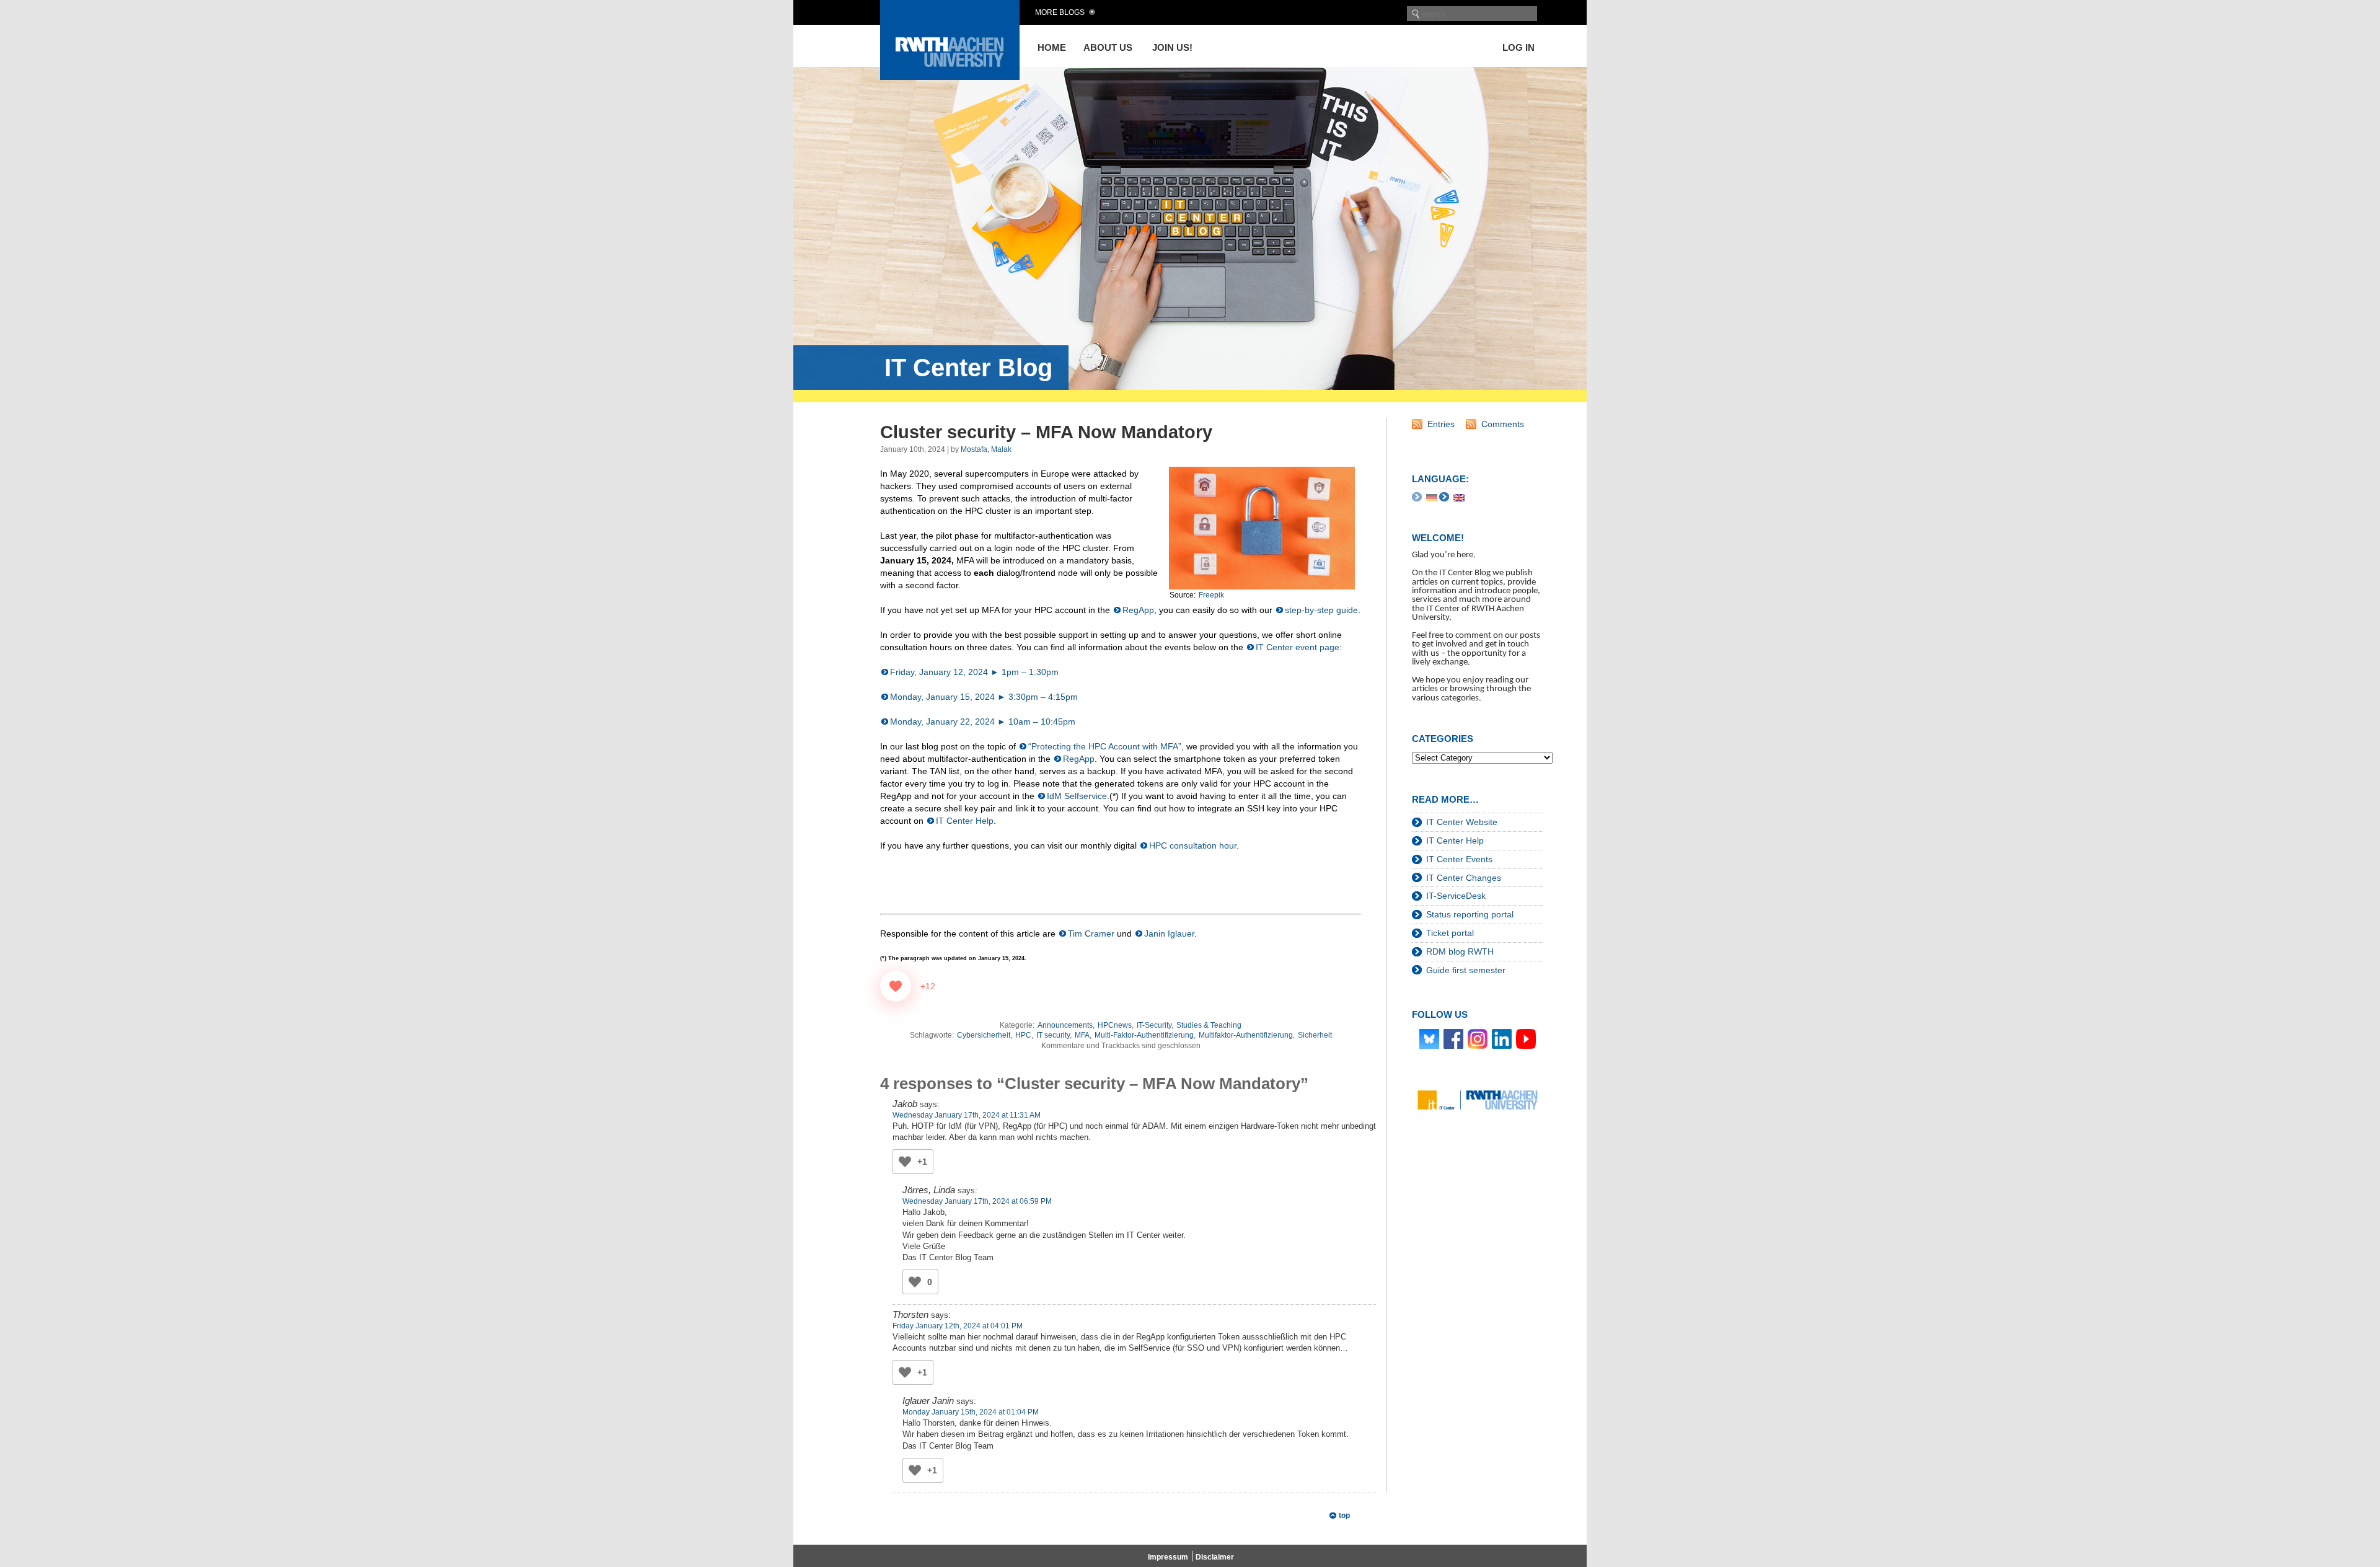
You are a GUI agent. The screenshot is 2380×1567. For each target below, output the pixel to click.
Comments (1503, 424)
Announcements (1065, 1025)
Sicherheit (1315, 1035)
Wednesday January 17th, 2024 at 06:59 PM (977, 1201)
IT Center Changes (1464, 878)
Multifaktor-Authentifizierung (1246, 1035)
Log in (1518, 47)
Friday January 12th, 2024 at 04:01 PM (958, 1326)
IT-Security (1154, 1025)
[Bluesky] (1429, 1038)
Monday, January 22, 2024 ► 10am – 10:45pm (983, 722)
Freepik (1211, 595)
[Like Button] (896, 986)
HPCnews (1115, 1025)
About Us (1108, 47)
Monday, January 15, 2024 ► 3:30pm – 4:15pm (984, 697)
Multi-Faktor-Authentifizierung (1144, 1035)
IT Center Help (965, 821)
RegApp (1138, 610)
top (1344, 1516)
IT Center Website (1462, 822)
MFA (1082, 1035)
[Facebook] (1453, 1038)
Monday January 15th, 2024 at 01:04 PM (971, 1412)
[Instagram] (1478, 1038)
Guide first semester (1466, 970)
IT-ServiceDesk (1456, 896)
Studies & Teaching (1209, 1025)
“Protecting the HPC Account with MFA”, (1106, 746)
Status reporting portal (1470, 914)
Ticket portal (1450, 933)
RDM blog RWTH (1460, 951)
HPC (1023, 1035)
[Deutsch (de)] (1432, 497)
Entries (1441, 424)
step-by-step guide (1321, 610)
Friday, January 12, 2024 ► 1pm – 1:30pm (974, 672)
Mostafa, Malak (986, 449)
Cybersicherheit (984, 1035)
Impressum (1168, 1557)
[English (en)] (1459, 497)
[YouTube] (1526, 1038)
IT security (1053, 1035)
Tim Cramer (1091, 934)
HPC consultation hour (1193, 845)
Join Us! (1172, 47)
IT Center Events (1459, 859)
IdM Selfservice (1077, 796)
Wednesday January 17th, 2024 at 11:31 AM (967, 1115)
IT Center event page (1298, 647)
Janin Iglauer (1169, 934)
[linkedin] (1502, 1038)
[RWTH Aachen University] (950, 77)
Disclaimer (1215, 1557)
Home (1052, 47)
